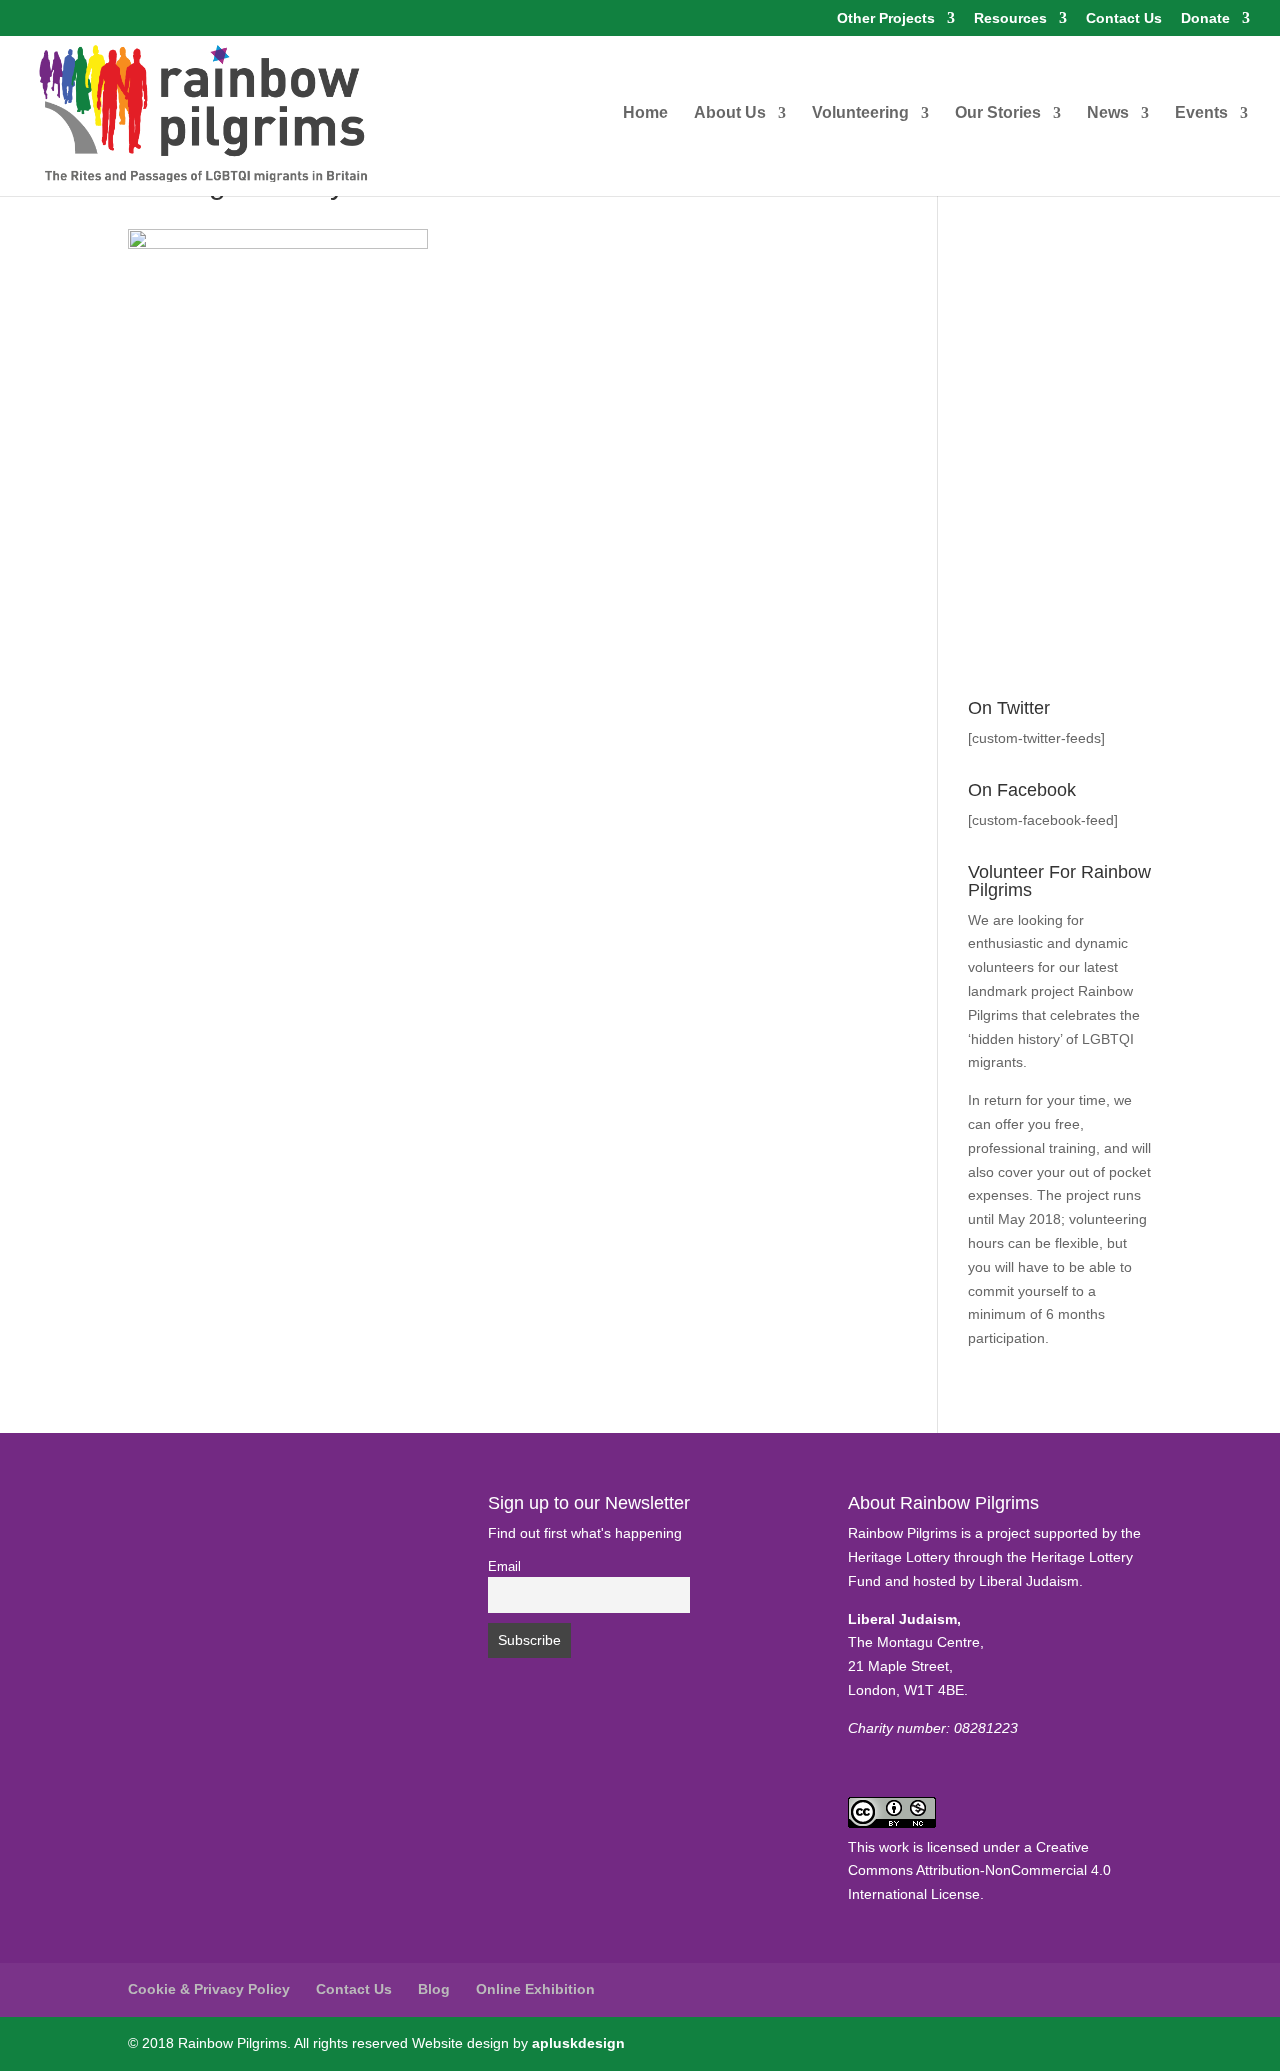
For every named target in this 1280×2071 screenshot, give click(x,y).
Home (645, 113)
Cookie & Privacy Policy (209, 1989)
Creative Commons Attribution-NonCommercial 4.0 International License (979, 1871)
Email (504, 1567)
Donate (1205, 18)
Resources (1010, 18)
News (1108, 113)
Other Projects (886, 18)
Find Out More (1014, 1362)
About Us (730, 113)
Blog (434, 1989)
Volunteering (860, 113)
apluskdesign (578, 2043)
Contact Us (1124, 18)
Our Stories (998, 113)
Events (1201, 113)
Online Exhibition (535, 1989)
